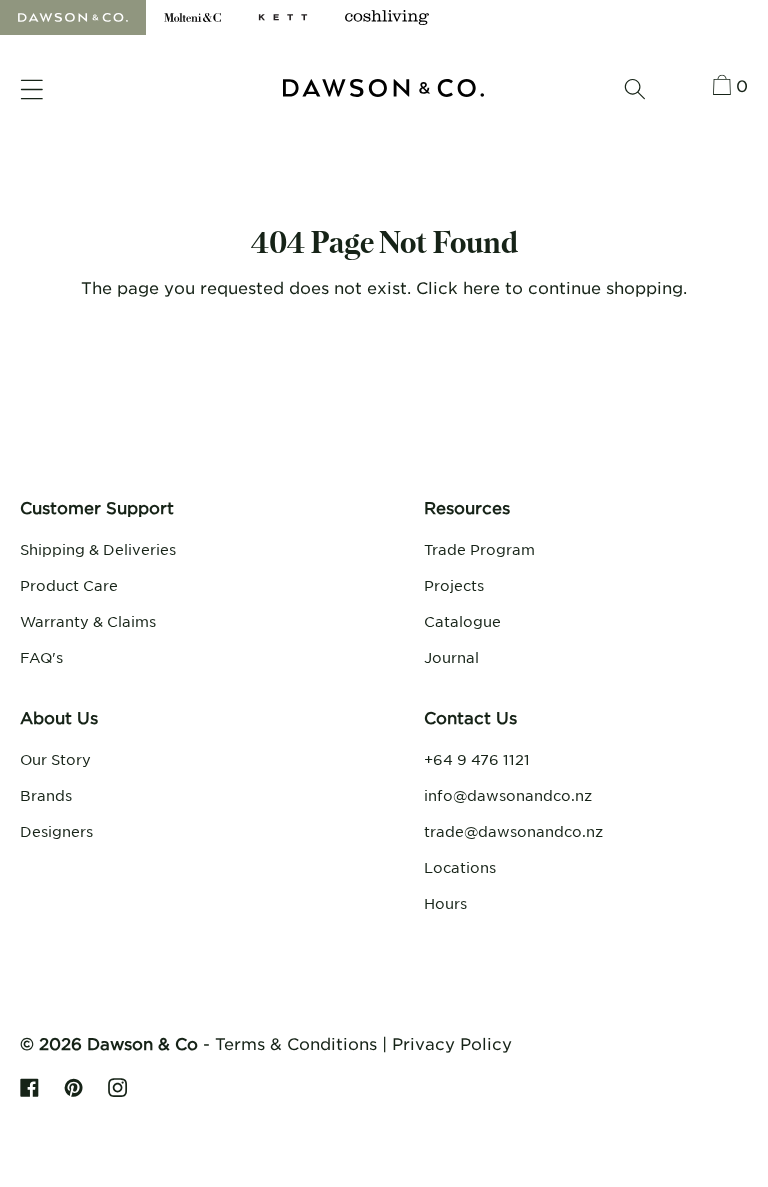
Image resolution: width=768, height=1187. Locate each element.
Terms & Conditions (296, 1043)
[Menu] (32, 90)
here (481, 287)
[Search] (635, 89)
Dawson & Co (142, 1043)
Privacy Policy (452, 1043)
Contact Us (470, 717)
